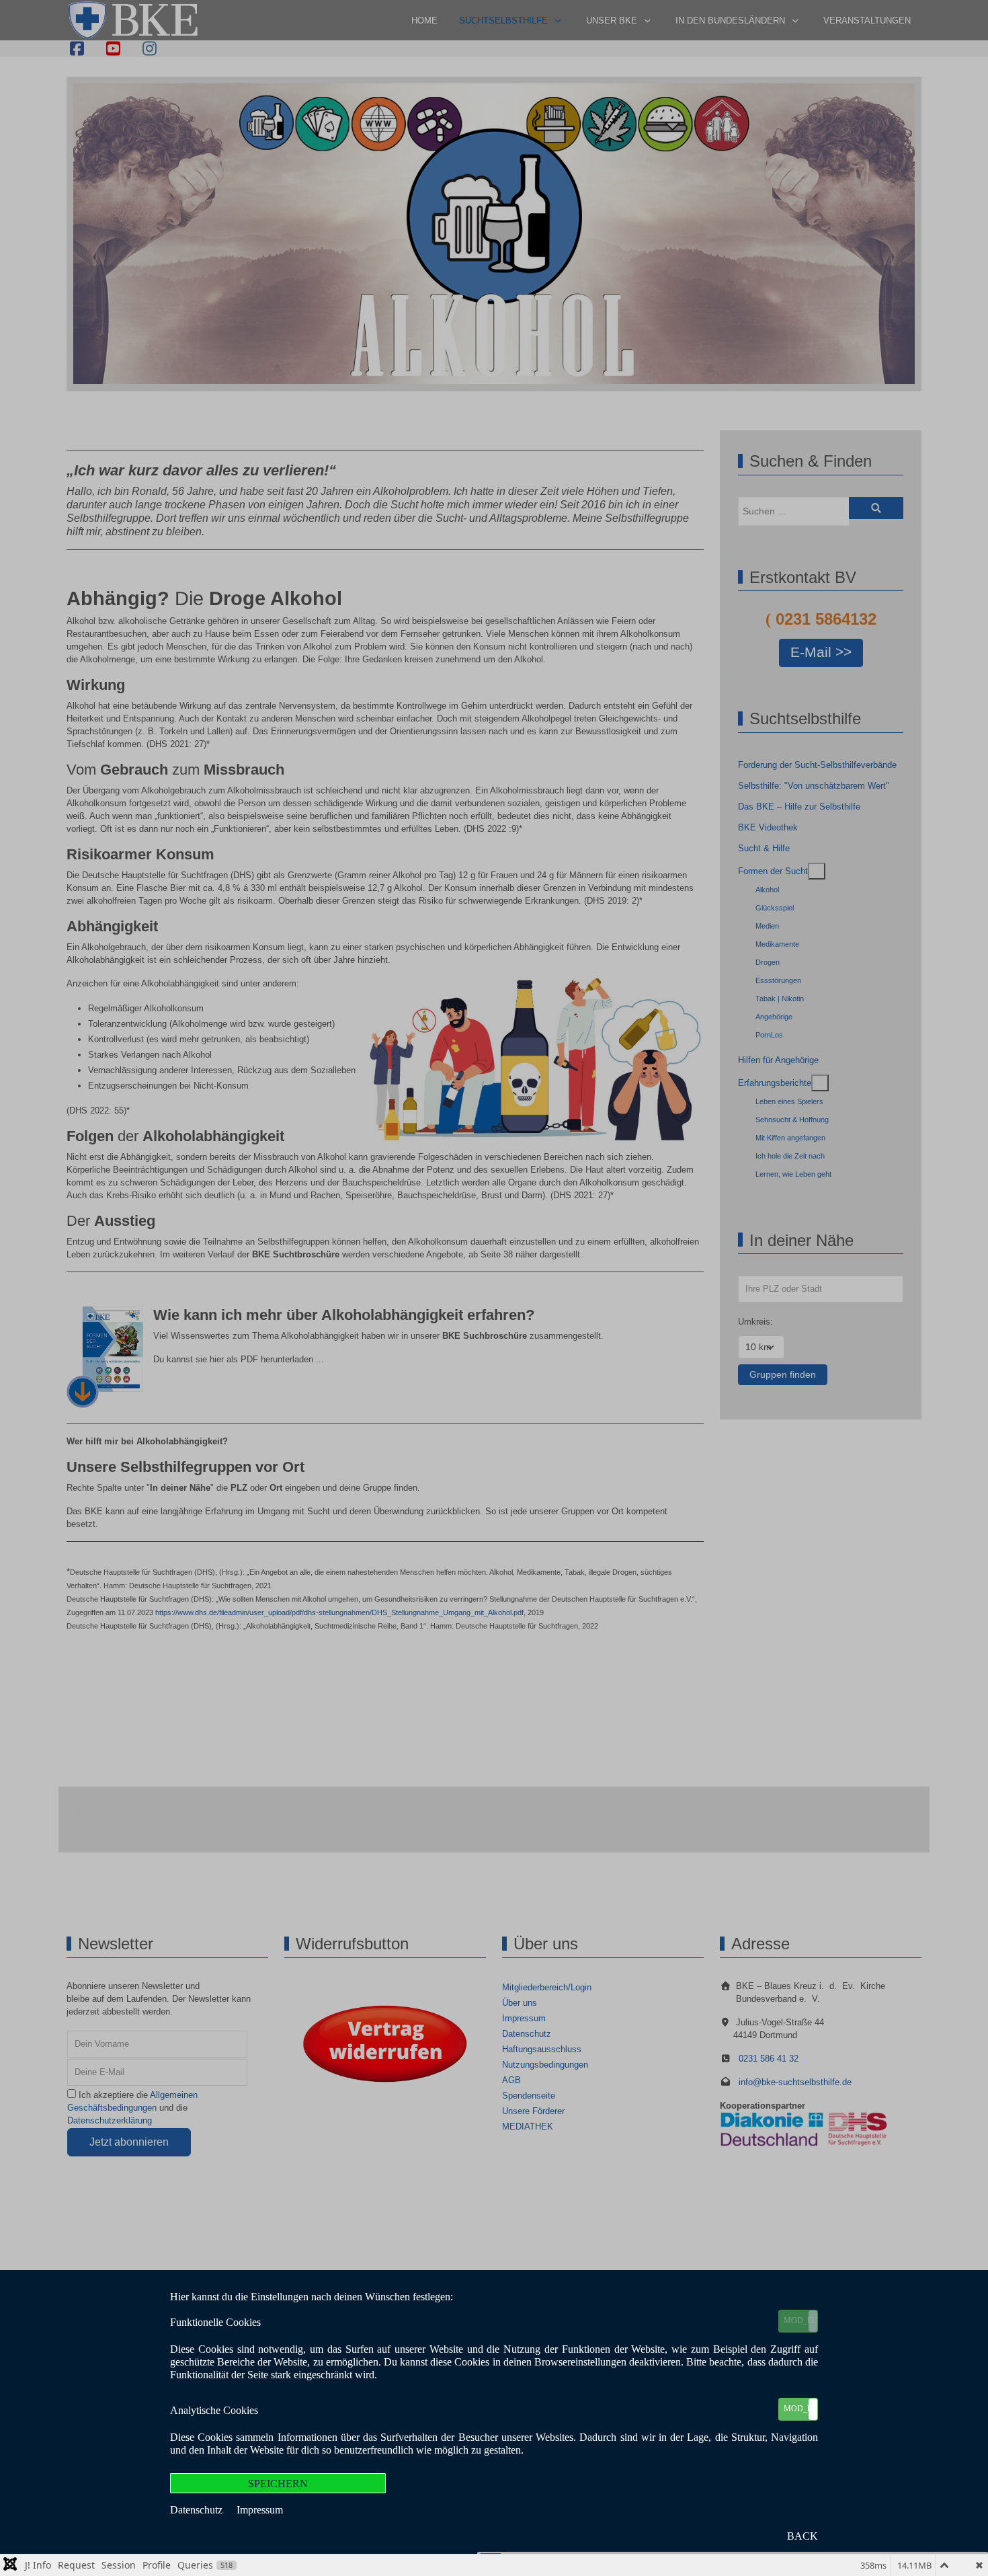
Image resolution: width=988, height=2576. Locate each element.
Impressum (260, 2510)
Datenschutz (198, 2510)
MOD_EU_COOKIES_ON (800, 2320)
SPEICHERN (278, 2484)
